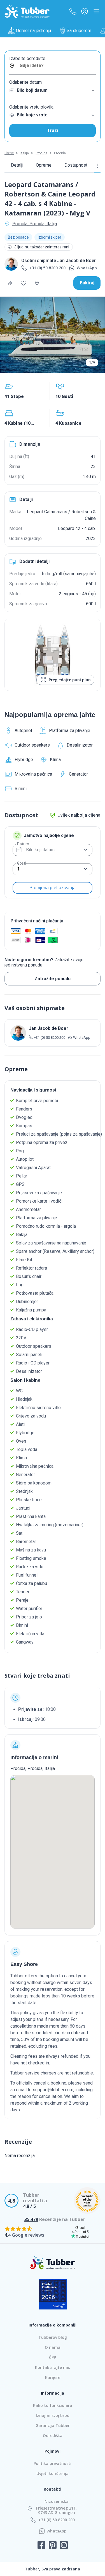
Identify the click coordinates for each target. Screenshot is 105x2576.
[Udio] (10, 283)
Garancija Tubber (53, 2425)
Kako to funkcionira (53, 2405)
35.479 (31, 2219)
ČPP (53, 2357)
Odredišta (53, 2435)
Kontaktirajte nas (53, 2367)
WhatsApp (87, 268)
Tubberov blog (53, 2337)
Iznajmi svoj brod (53, 2415)
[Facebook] (41, 2546)
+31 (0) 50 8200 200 (47, 268)
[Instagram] (64, 2546)
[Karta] (37, 283)
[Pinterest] (53, 2546)
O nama (53, 2347)
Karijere (53, 2377)
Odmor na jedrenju (33, 31)
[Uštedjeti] (24, 283)
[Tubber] (27, 11)
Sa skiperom (79, 31)
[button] (73, 11)
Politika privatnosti (53, 2463)
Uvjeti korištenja (53, 2473)
